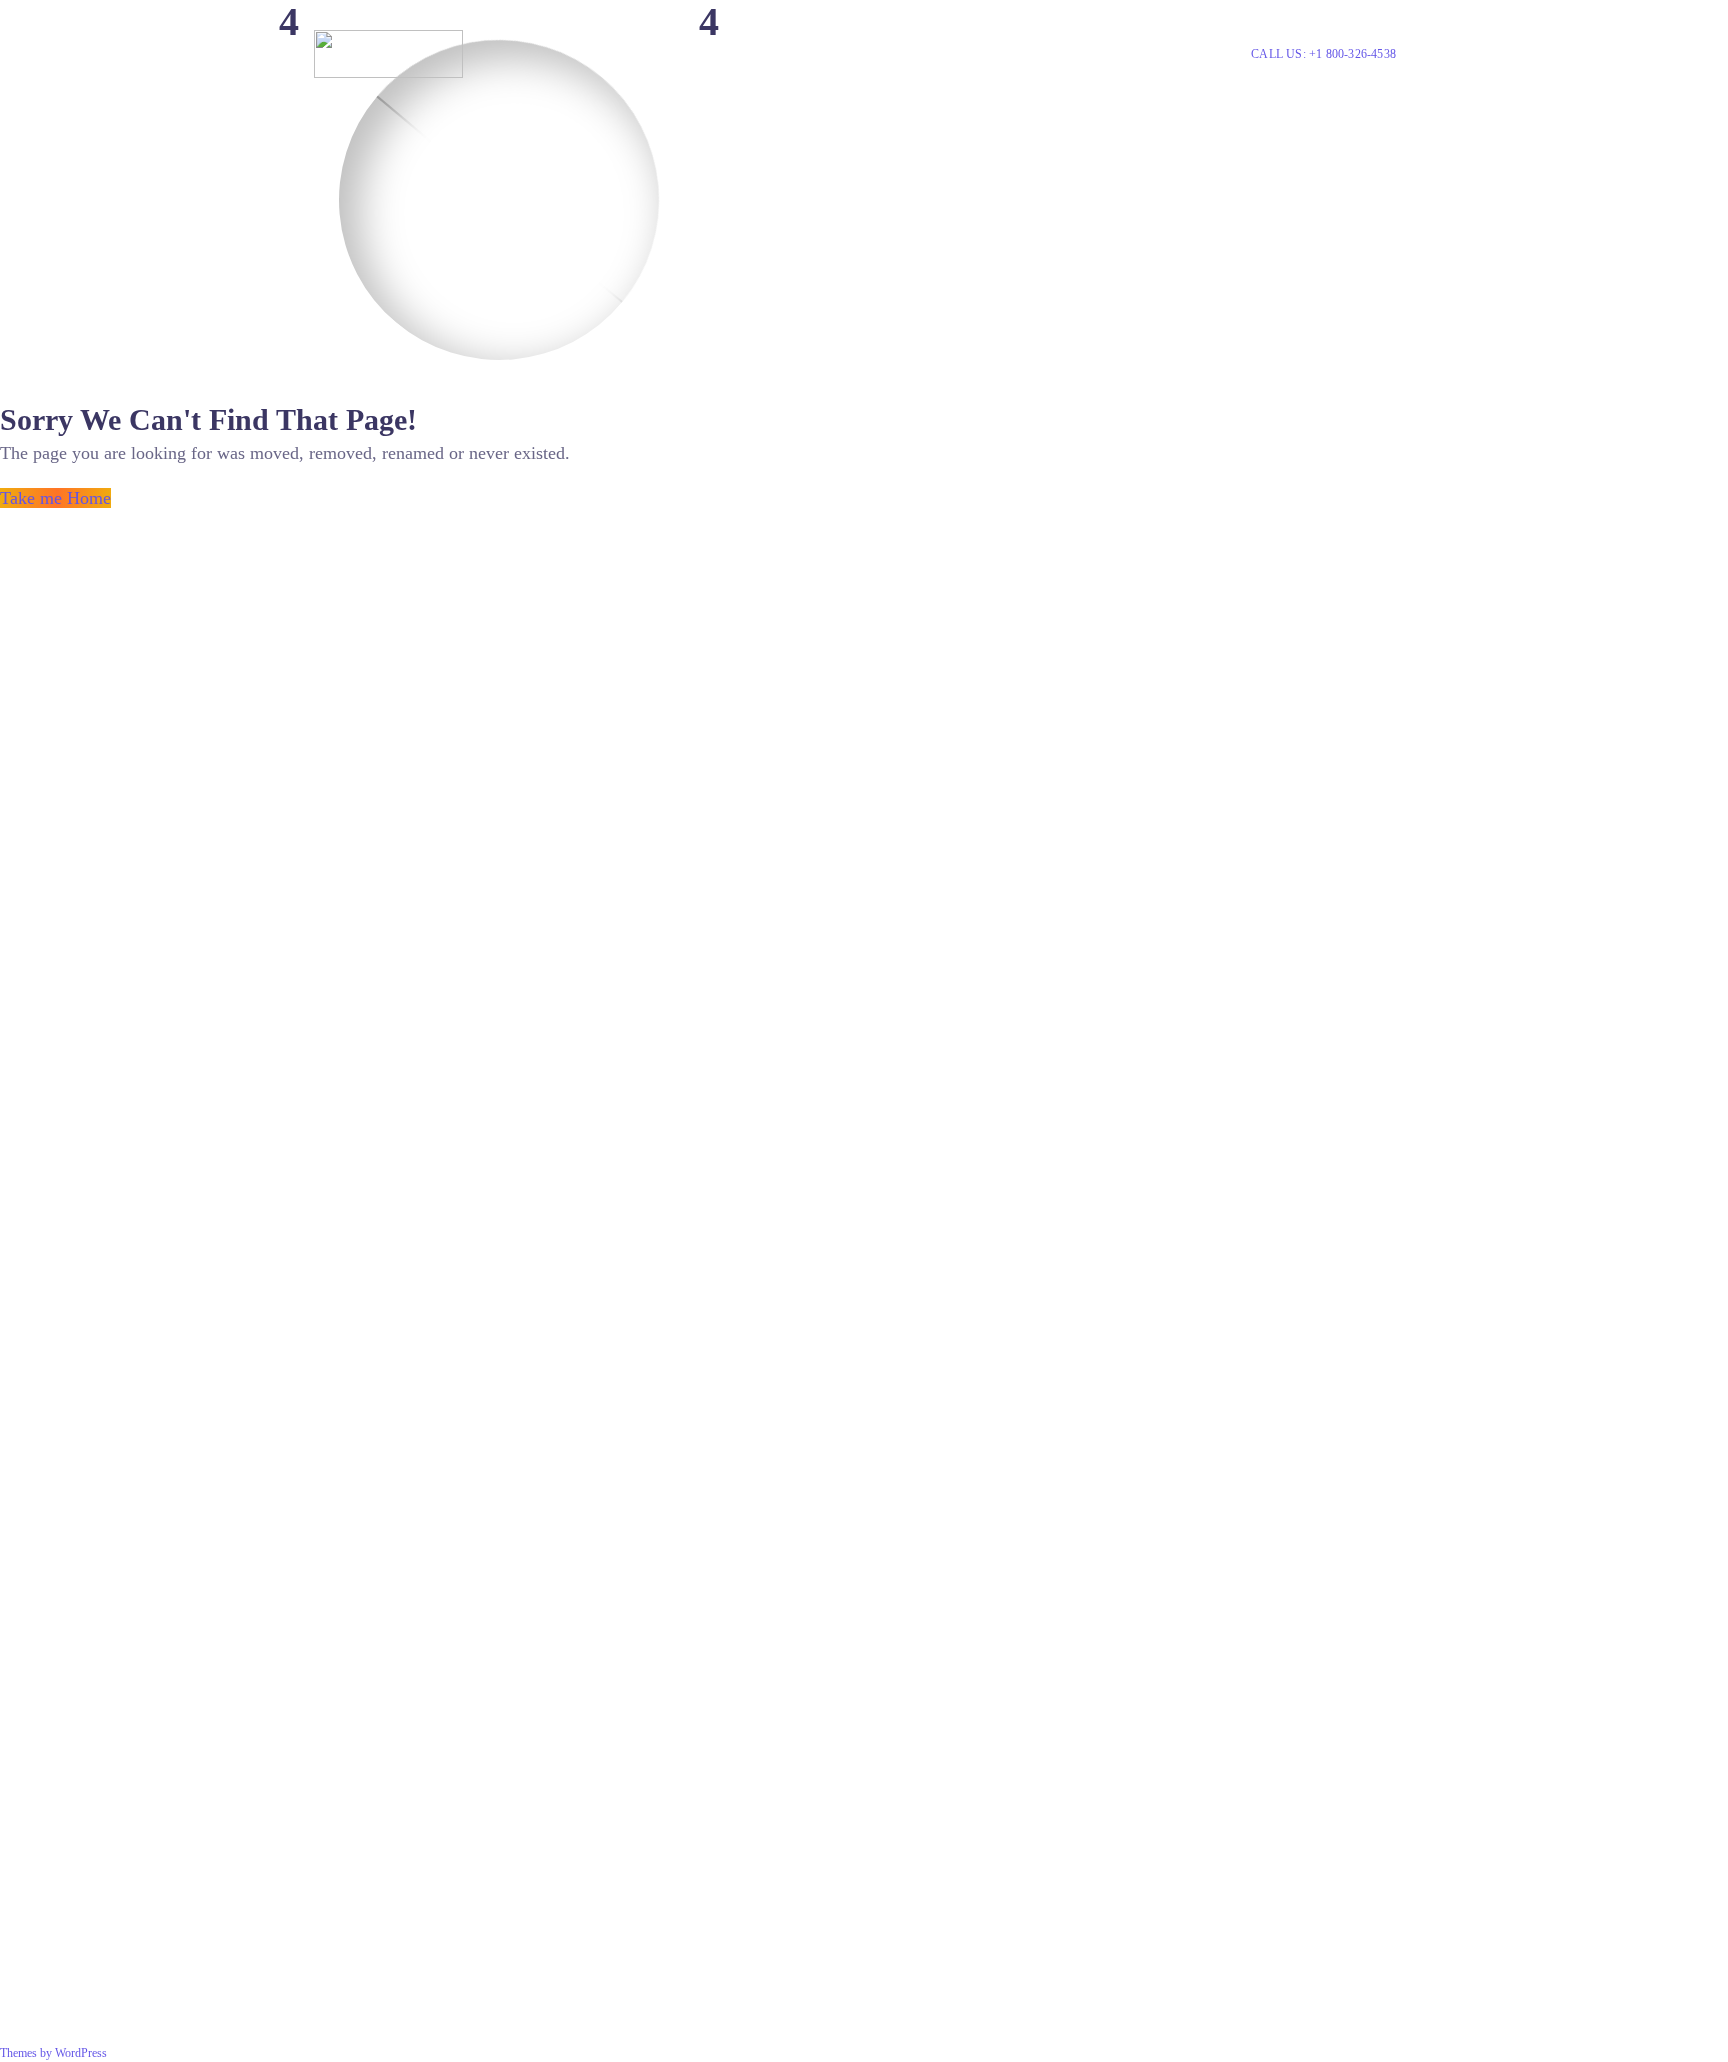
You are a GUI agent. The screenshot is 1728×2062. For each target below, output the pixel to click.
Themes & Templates (978, 53)
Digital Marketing (819, 53)
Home (604, 53)
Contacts (1108, 53)
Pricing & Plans (693, 53)
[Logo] (388, 54)
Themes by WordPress (53, 2053)
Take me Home (55, 498)
